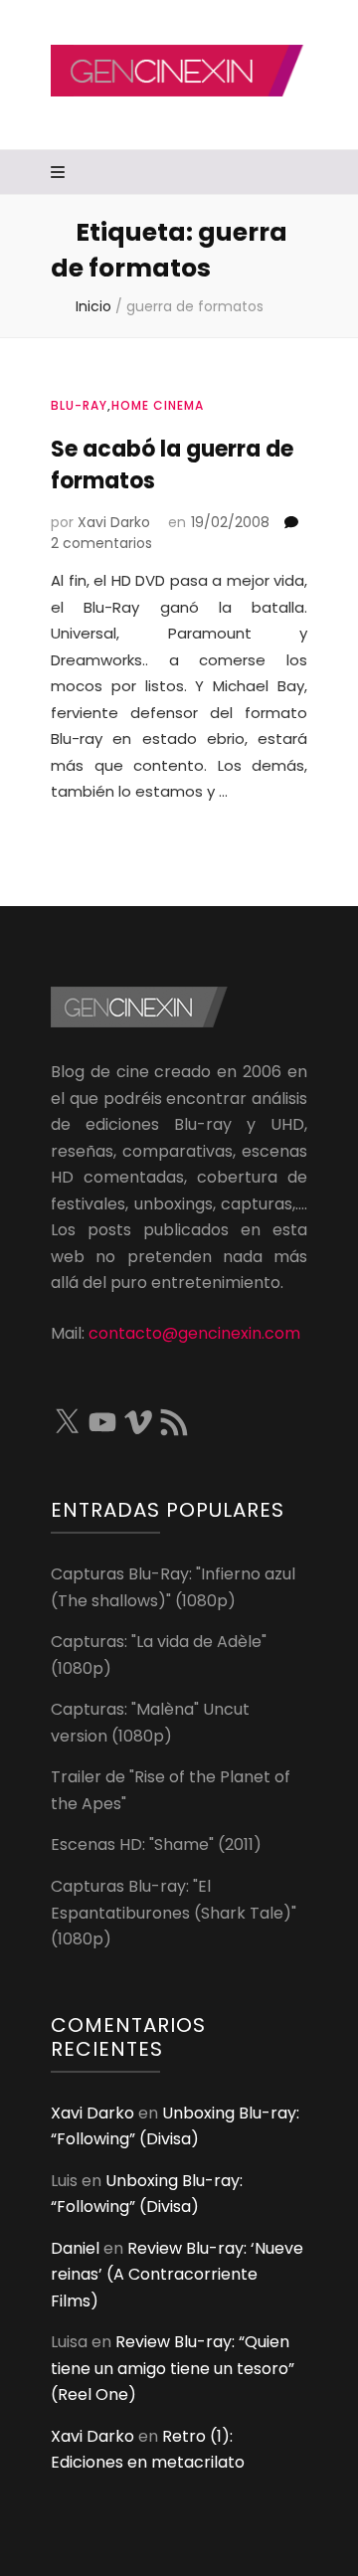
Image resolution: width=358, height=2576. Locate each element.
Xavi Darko (114, 522)
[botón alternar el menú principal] (60, 174)
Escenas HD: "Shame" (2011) (156, 1844)
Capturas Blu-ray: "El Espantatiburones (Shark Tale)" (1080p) (174, 1913)
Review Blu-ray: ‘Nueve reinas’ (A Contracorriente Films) (177, 2275)
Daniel (75, 2248)
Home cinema (158, 405)
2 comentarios (101, 543)
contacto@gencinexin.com (194, 1333)
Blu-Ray (79, 405)
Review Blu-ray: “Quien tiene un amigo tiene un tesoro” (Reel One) (173, 2368)
